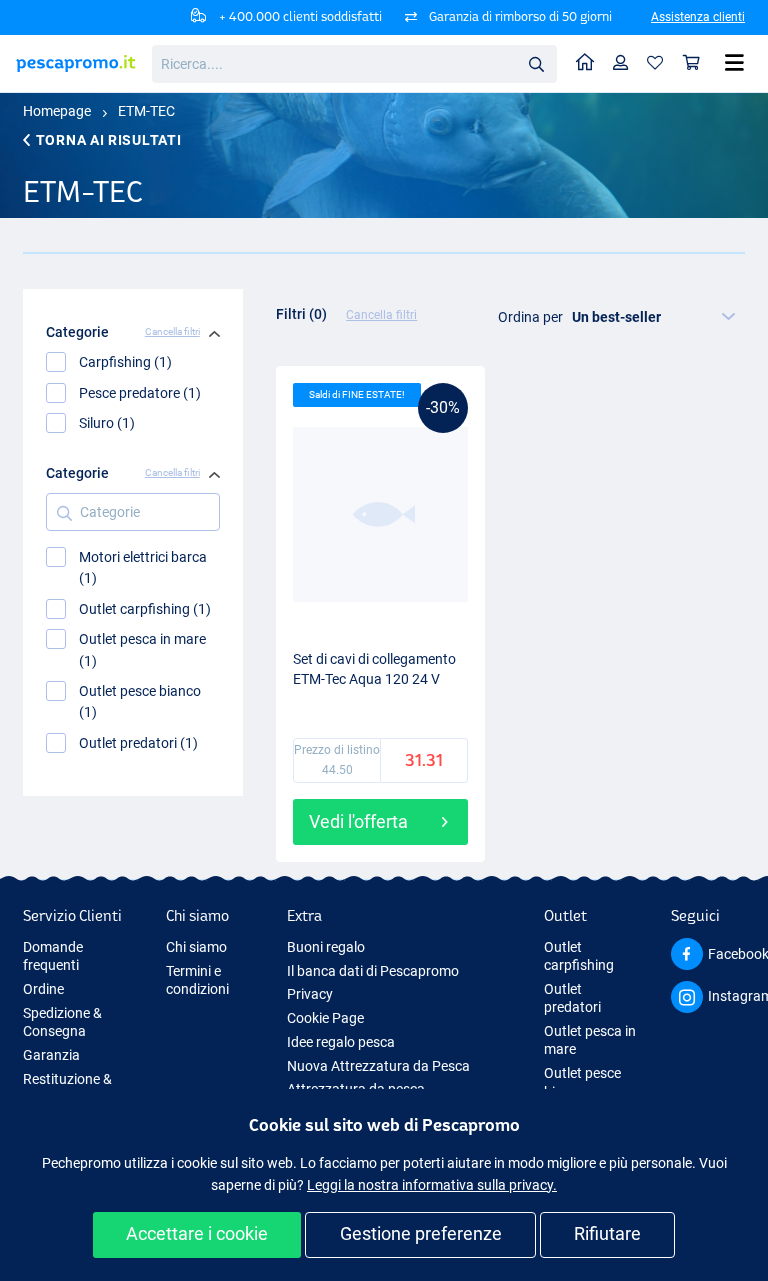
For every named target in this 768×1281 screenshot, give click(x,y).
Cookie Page (325, 1018)
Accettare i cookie (197, 1233)
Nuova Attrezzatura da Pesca (378, 1066)
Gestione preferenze (421, 1233)
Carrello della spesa (692, 63)
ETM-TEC (146, 111)
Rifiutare (607, 1233)
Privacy (310, 994)
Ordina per (530, 317)
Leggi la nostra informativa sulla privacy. (432, 1185)
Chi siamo (196, 947)
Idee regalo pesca (341, 1042)
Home (585, 63)
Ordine (43, 989)
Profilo (621, 63)
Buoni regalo (326, 947)
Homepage (57, 111)
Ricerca (536, 63)
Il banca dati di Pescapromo (373, 971)
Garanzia (51, 1055)
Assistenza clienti (698, 17)
